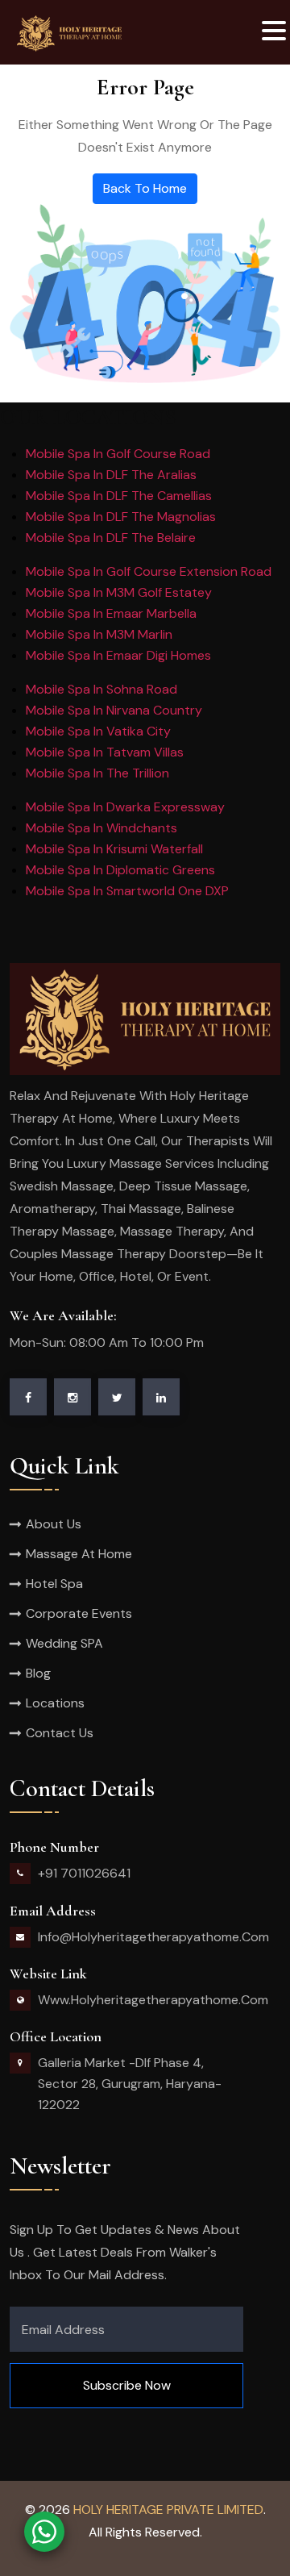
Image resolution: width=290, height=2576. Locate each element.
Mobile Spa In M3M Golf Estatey (119, 592)
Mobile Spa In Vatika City (98, 731)
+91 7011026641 (84, 1873)
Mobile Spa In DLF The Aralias (111, 475)
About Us (54, 1524)
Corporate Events (79, 1613)
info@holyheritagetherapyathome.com (153, 1937)
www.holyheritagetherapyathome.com (153, 2000)
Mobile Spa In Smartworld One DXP (127, 891)
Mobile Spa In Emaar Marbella (111, 613)
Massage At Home (79, 1554)
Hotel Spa (54, 1584)
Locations (55, 1703)
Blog (38, 1673)
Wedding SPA (64, 1643)
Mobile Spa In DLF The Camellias (119, 496)
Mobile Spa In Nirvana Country (114, 710)
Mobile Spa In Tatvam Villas (105, 752)
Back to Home (145, 188)
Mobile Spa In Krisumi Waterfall (114, 849)
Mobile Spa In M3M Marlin (99, 634)
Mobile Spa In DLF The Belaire (111, 538)
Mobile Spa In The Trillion (97, 773)
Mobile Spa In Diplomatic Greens (120, 870)
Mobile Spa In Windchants (101, 828)
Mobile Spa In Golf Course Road (118, 454)
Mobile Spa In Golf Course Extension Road (149, 571)
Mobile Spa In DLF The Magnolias (121, 517)
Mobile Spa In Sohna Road (101, 689)
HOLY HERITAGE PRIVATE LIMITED (168, 2509)
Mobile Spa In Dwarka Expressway (125, 807)
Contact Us (60, 1733)
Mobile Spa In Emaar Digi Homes (118, 655)
